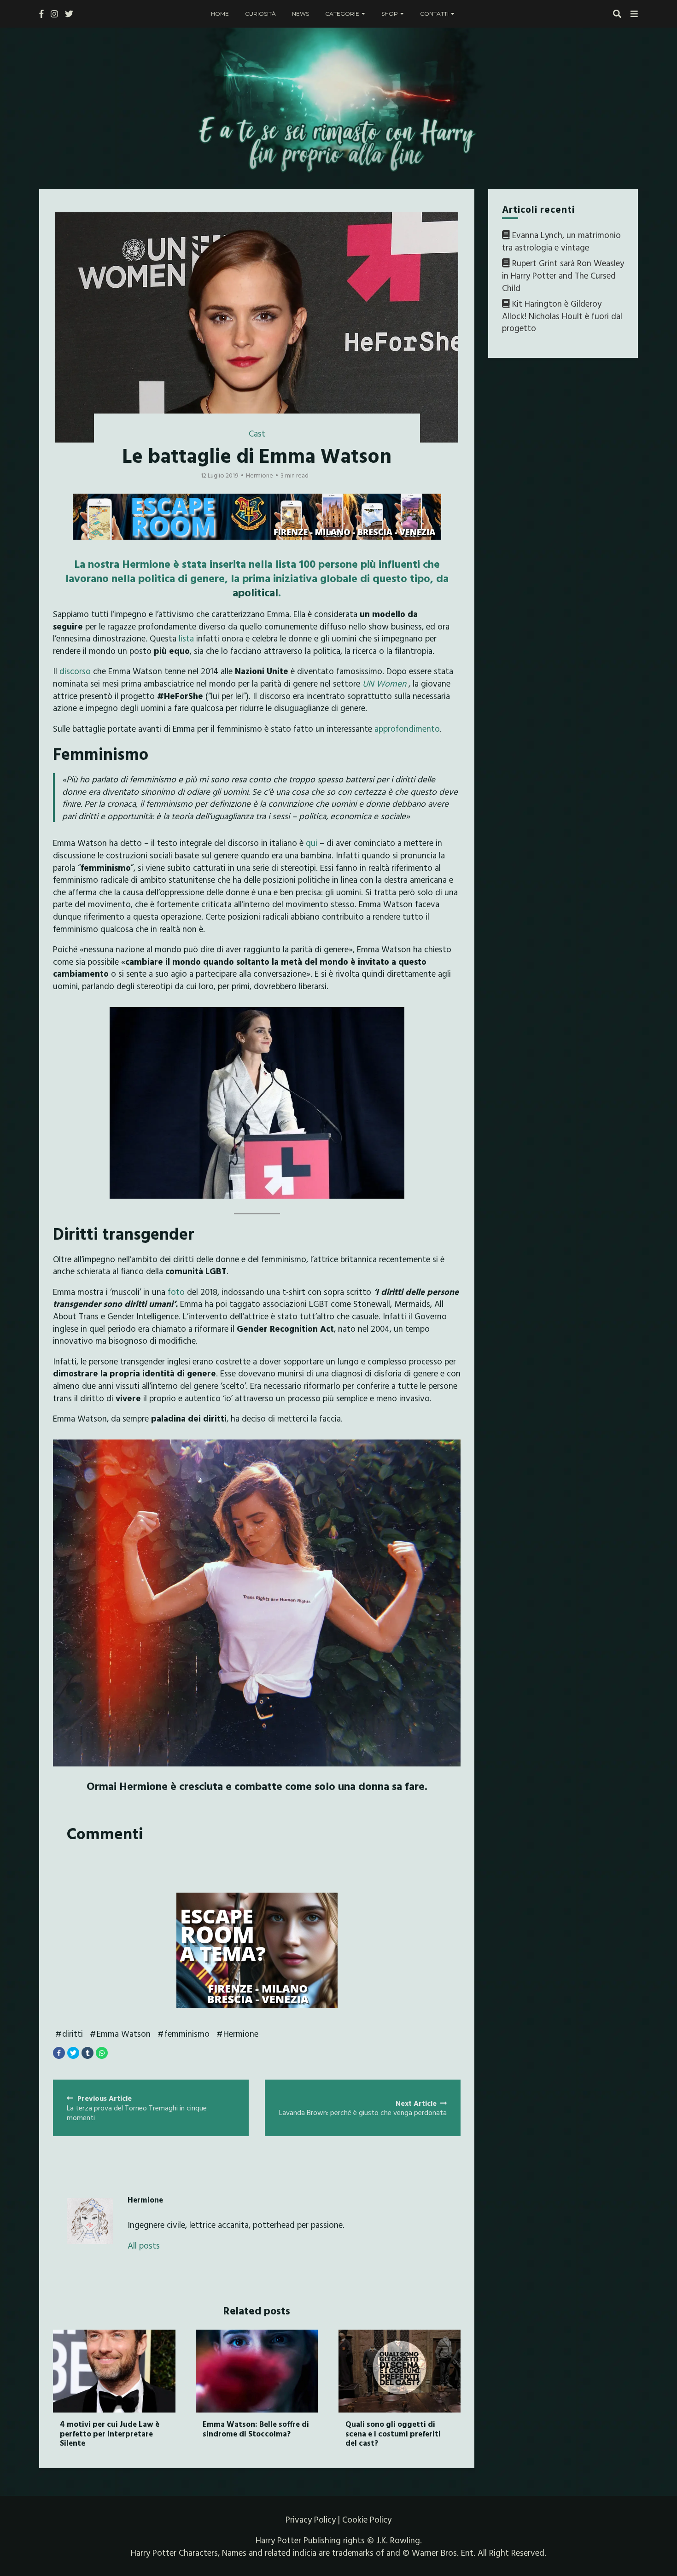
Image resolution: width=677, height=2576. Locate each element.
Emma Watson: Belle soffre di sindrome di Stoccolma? (256, 2428)
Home (220, 14)
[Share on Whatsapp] (102, 2053)
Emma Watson (124, 2034)
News (301, 14)
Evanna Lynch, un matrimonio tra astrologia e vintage (561, 241)
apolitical (255, 592)
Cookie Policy (367, 2519)
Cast (257, 433)
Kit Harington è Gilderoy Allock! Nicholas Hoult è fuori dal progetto (562, 316)
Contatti (434, 14)
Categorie (342, 14)
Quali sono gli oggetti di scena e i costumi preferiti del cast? (393, 2433)
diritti (73, 2034)
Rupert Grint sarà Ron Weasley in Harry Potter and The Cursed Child (563, 276)
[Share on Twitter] (73, 2053)
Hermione (241, 2034)
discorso (75, 671)
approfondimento (407, 729)
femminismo (187, 2034)
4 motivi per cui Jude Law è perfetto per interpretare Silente (110, 2433)
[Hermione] (90, 2221)
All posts (144, 2246)
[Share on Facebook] (59, 2053)
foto (176, 1292)
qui (312, 843)
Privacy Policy (311, 2519)
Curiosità (260, 14)
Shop (390, 14)
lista (186, 638)
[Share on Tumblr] (88, 2053)
